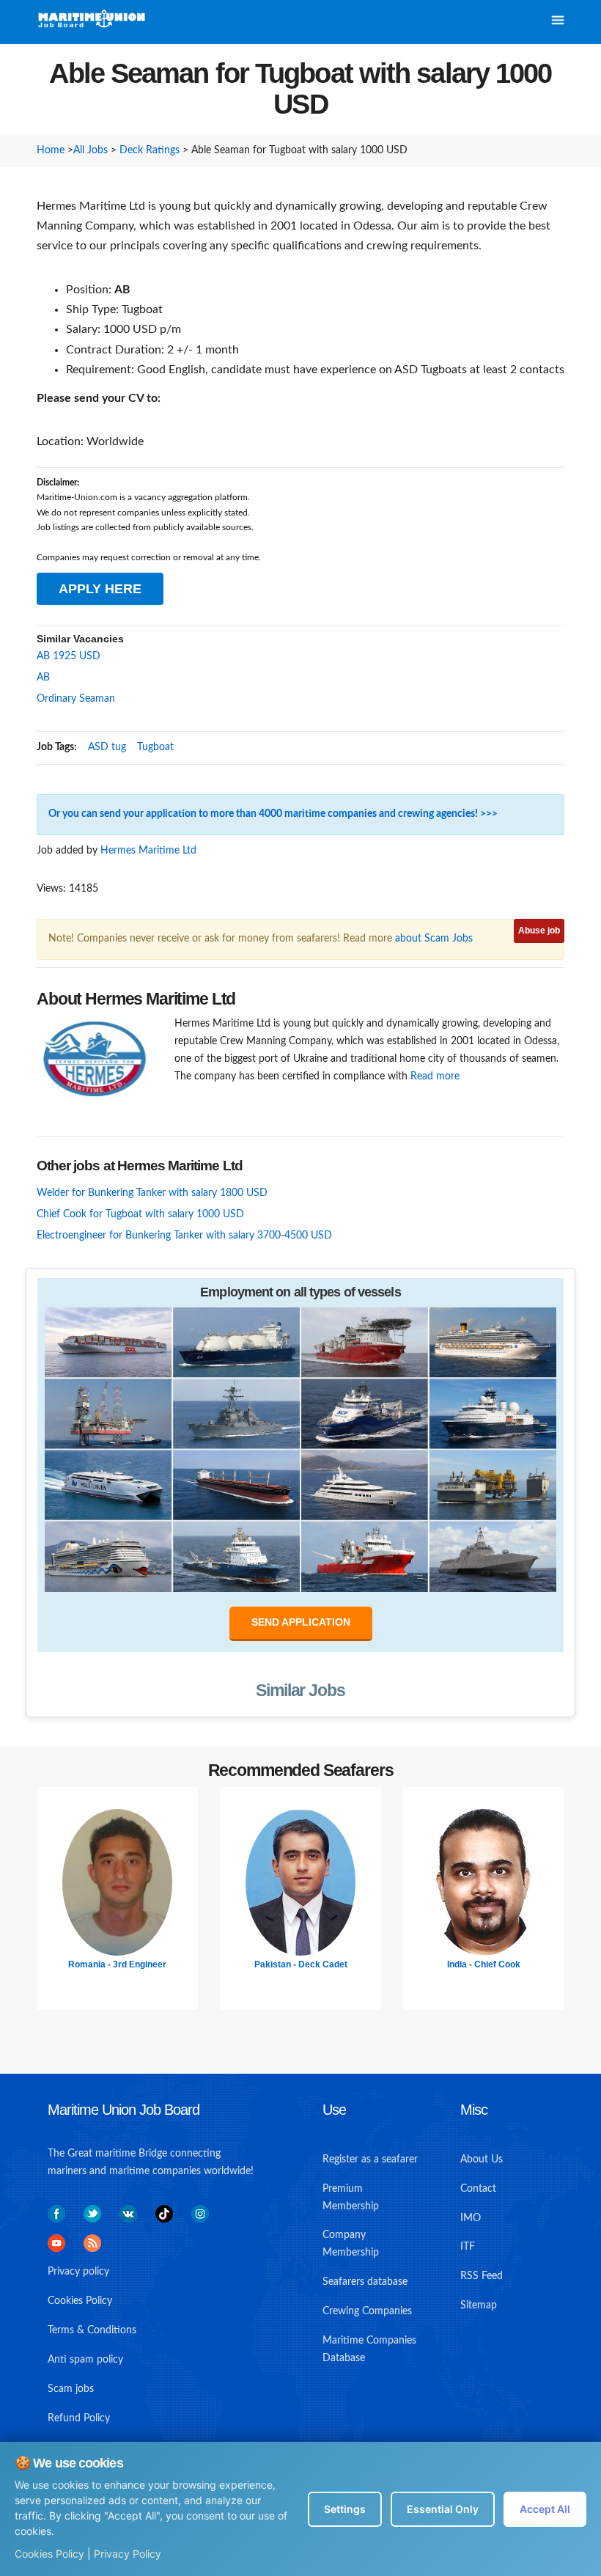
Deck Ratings (150, 150)
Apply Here (100, 589)
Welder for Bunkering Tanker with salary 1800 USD (152, 1193)
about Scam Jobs (434, 939)
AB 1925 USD (69, 656)
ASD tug (107, 747)
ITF (468, 2247)
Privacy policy (78, 2272)
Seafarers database (365, 2282)
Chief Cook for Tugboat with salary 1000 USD (140, 1214)
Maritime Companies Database (369, 2349)
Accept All (545, 2509)
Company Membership (351, 2244)
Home (51, 150)
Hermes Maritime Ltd (148, 851)
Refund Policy (79, 2418)
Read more (435, 1076)
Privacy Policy (128, 2554)
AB (43, 678)
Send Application (301, 1622)
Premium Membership (351, 2198)
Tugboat (155, 747)
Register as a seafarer (370, 2159)
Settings (345, 2509)
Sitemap (479, 2305)
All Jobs (91, 150)
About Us (482, 2159)
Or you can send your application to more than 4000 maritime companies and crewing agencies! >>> (273, 814)
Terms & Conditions (92, 2330)
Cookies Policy (49, 2554)
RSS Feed (482, 2276)
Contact (478, 2189)
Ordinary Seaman (76, 699)
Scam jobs (71, 2389)
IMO (471, 2218)
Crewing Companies (367, 2311)
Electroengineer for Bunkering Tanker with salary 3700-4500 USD (184, 1236)
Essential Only (443, 2509)
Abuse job (539, 931)
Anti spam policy (85, 2360)
